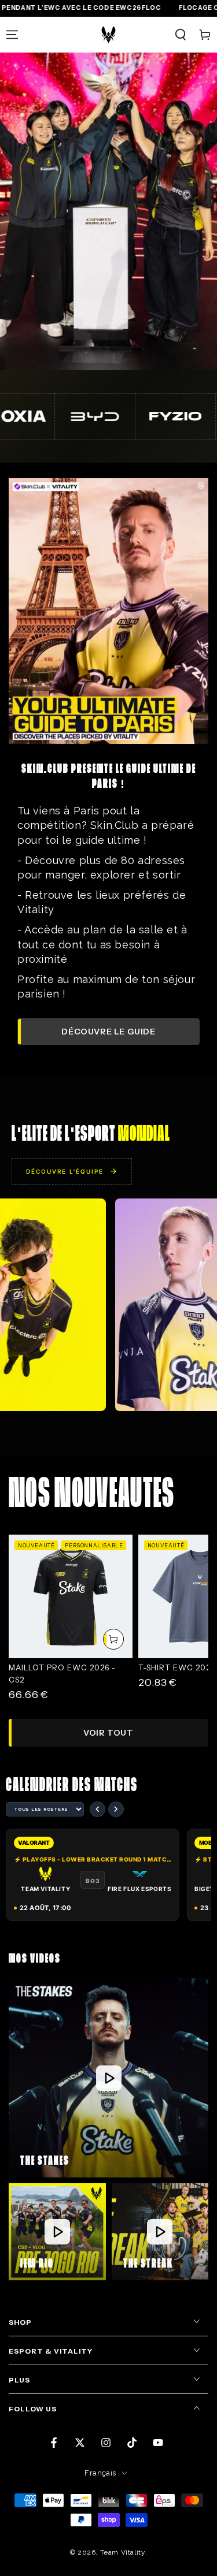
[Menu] (12, 35)
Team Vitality (123, 2552)
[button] (181, 35)
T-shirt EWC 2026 (177, 1667)
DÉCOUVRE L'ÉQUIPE (65, 1171)
